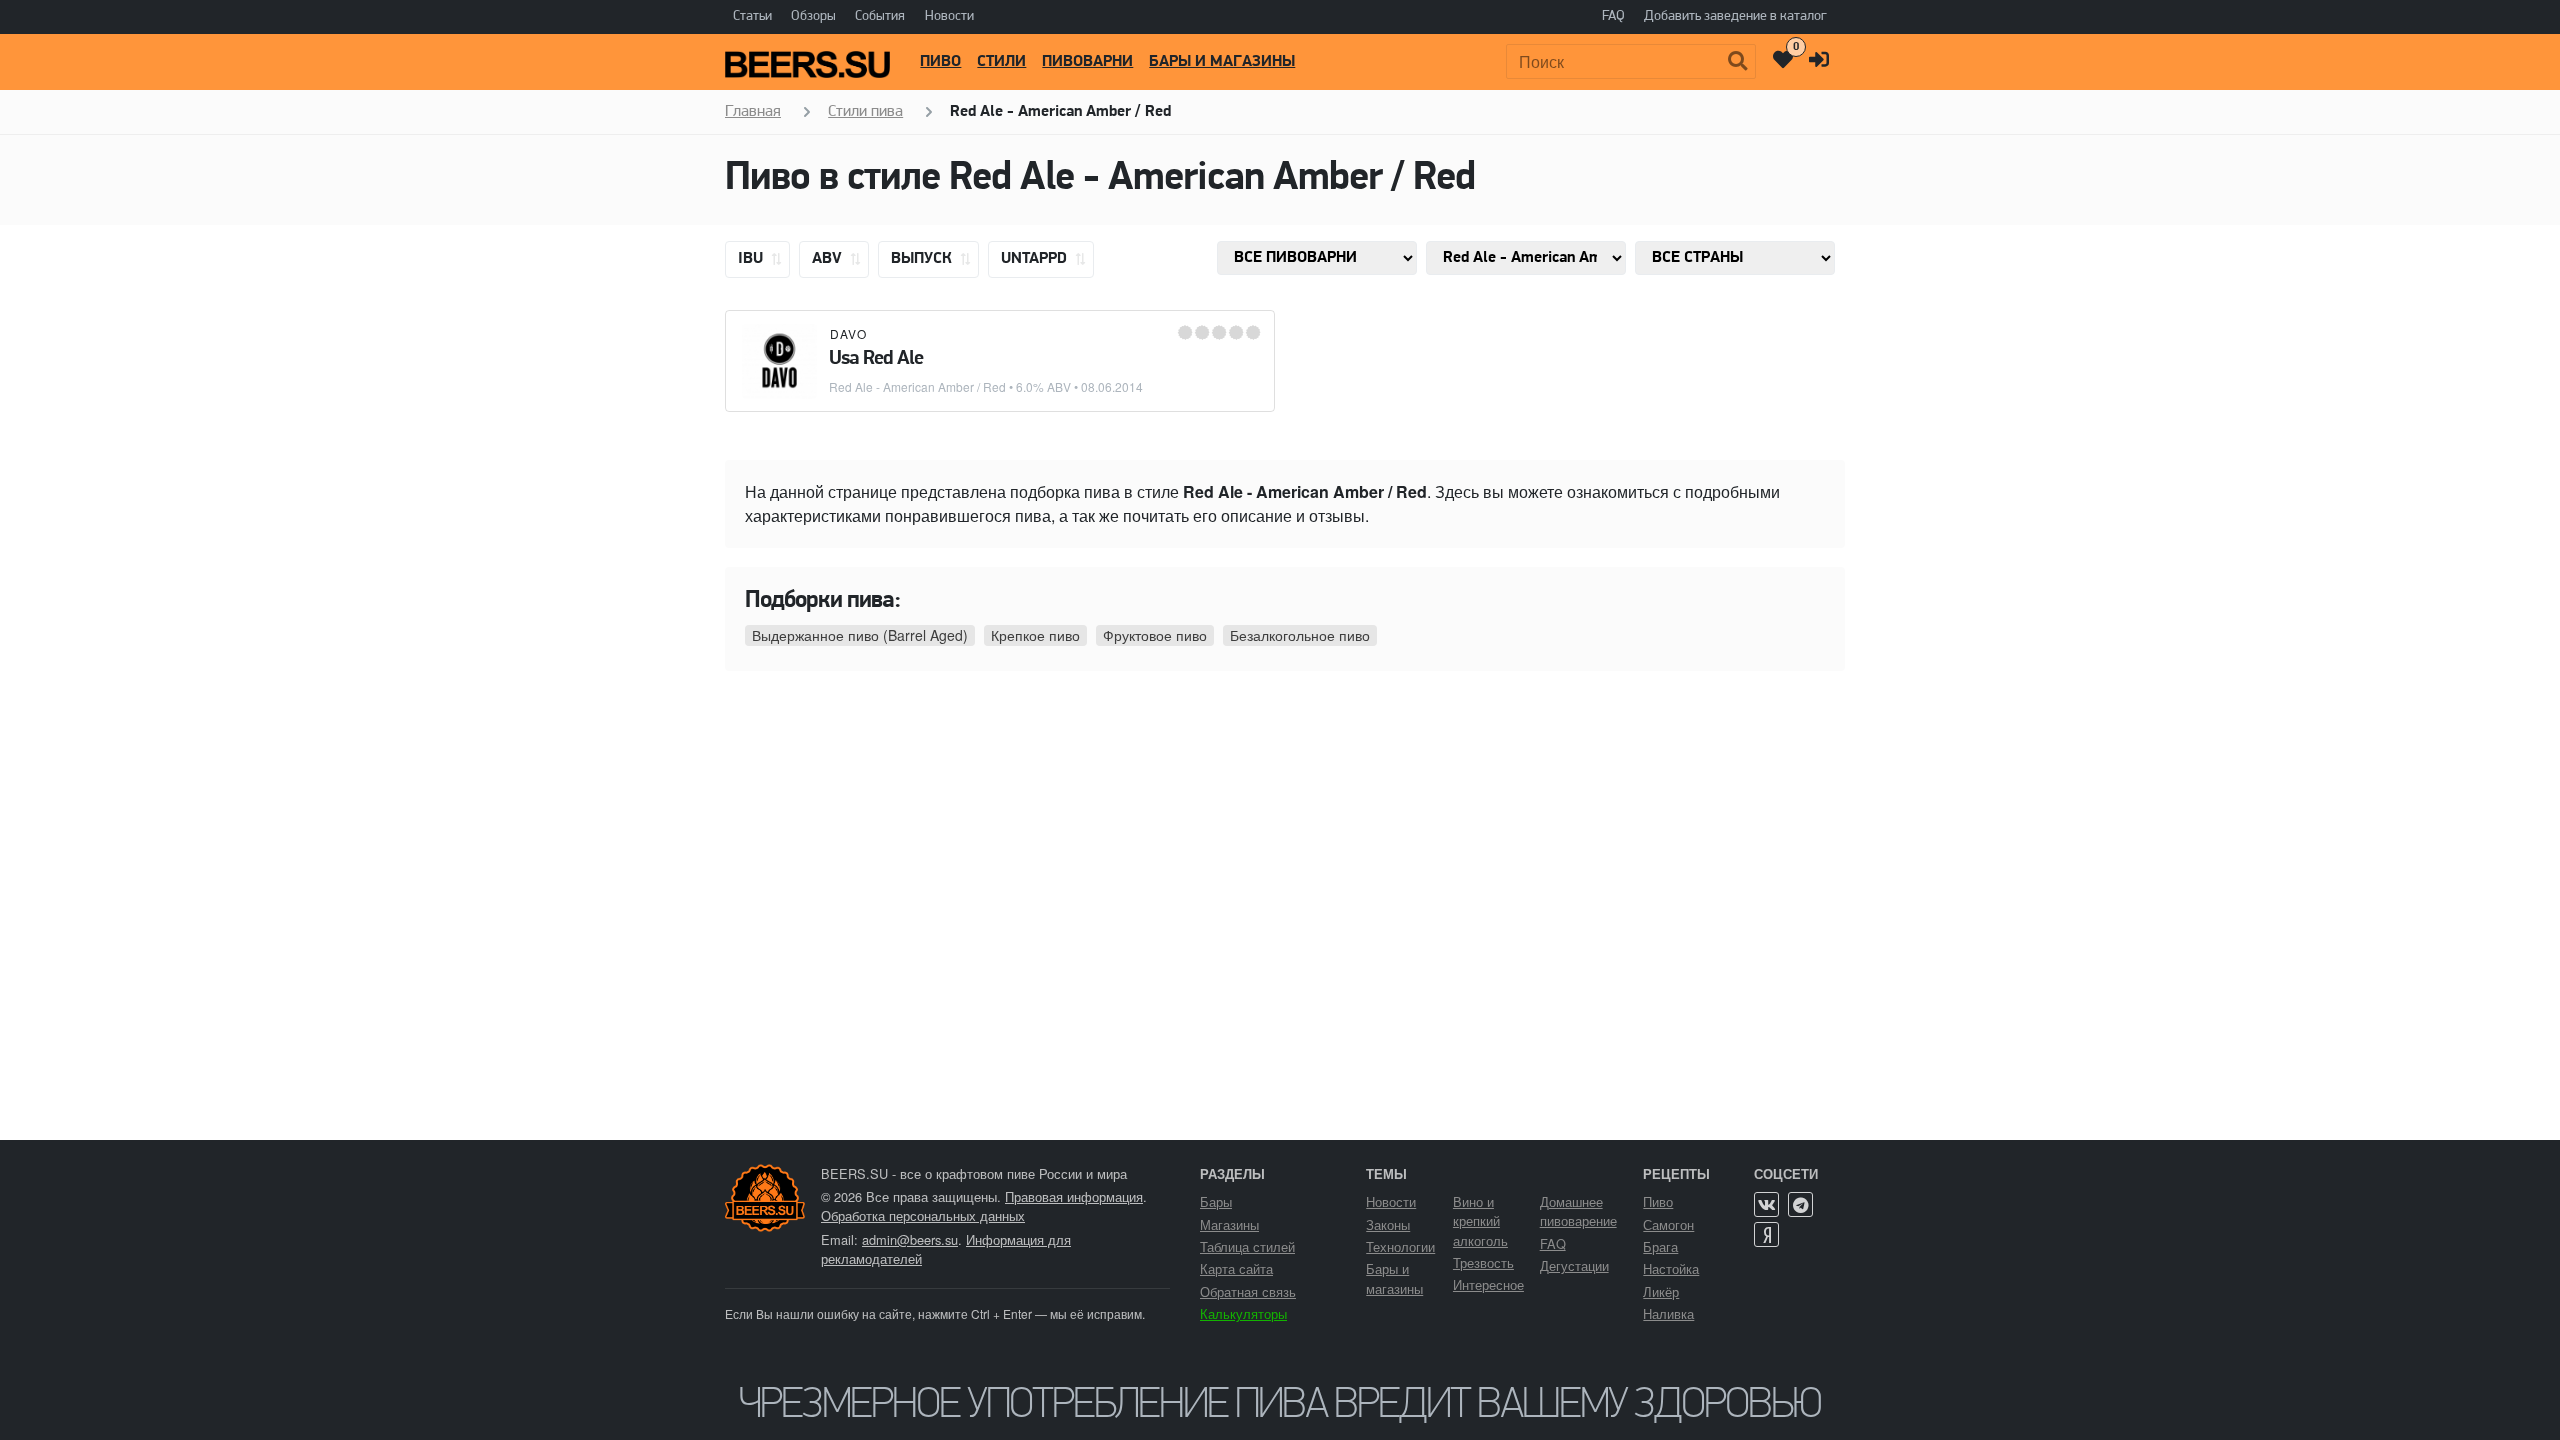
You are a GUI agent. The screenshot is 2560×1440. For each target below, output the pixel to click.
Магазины (1229, 1224)
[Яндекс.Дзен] (1766, 1234)
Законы (1388, 1224)
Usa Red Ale (876, 359)
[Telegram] (1800, 1204)
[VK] (1766, 1204)
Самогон (1668, 1224)
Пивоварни (1087, 62)
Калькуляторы (1243, 1313)
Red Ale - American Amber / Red (917, 386)
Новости (949, 16)
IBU (752, 259)
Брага (1660, 1246)
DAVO (848, 333)
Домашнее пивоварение (1578, 1211)
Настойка (1671, 1268)
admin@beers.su (910, 1239)
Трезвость (1483, 1262)
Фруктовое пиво (1155, 635)
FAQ (1613, 16)
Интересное (1488, 1284)
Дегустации (1574, 1265)
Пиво (940, 62)
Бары (1216, 1201)
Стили (1001, 62)
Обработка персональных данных (923, 1215)
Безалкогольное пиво (1300, 635)
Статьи (752, 16)
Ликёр (1661, 1291)
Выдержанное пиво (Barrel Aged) (860, 635)
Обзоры (813, 16)
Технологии (1400, 1246)
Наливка (1668, 1313)
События (880, 16)
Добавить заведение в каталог (1735, 16)
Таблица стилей (1247, 1246)
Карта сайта (1236, 1268)
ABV (829, 259)
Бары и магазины (1222, 62)
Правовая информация (1074, 1196)
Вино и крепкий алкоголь (1480, 1220)
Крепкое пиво (1035, 635)
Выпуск (923, 259)
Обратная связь (1248, 1291)
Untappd (1036, 259)
